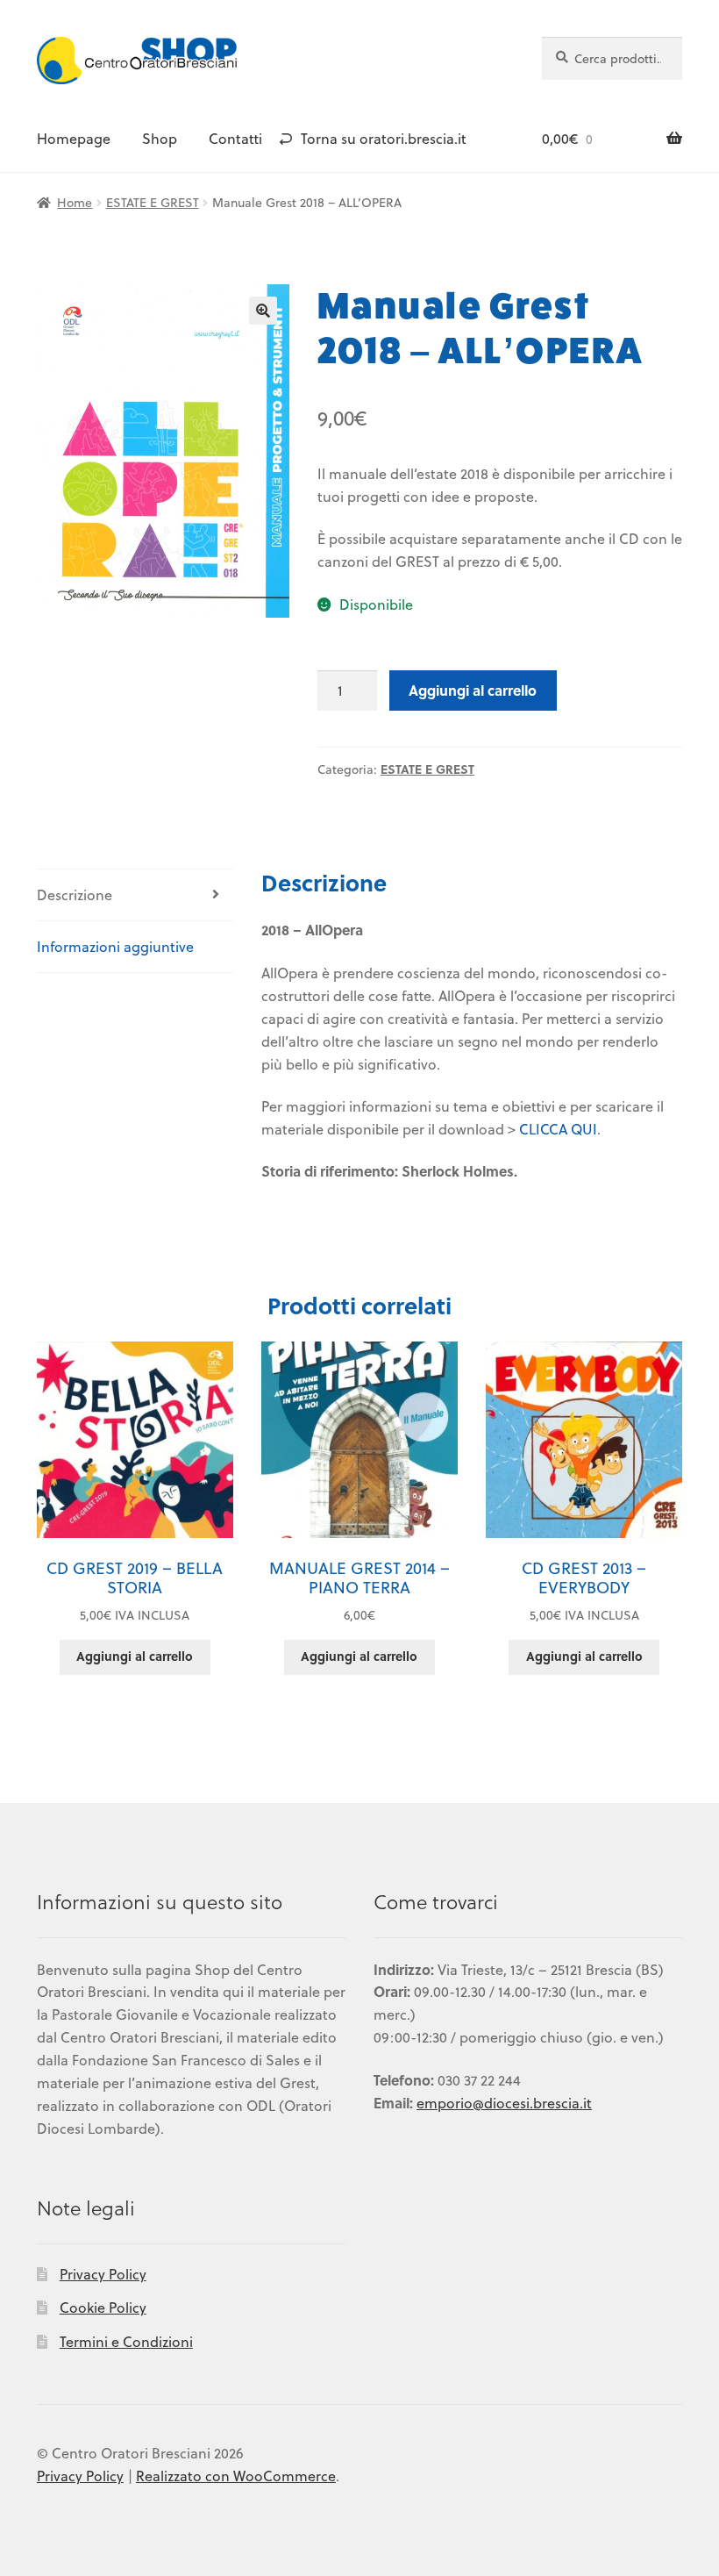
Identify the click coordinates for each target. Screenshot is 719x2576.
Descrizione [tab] (75, 894)
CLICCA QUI (558, 1129)
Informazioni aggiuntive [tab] (115, 946)
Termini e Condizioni (126, 2341)
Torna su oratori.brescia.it (384, 138)
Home (75, 202)
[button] (263, 311)
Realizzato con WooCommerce (236, 2476)
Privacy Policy (103, 2274)
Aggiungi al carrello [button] (135, 1656)
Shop (160, 138)
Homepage (74, 138)
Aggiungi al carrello (473, 690)
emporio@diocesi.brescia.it (504, 2103)
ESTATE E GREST (153, 202)
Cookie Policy (103, 2307)
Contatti (235, 138)
